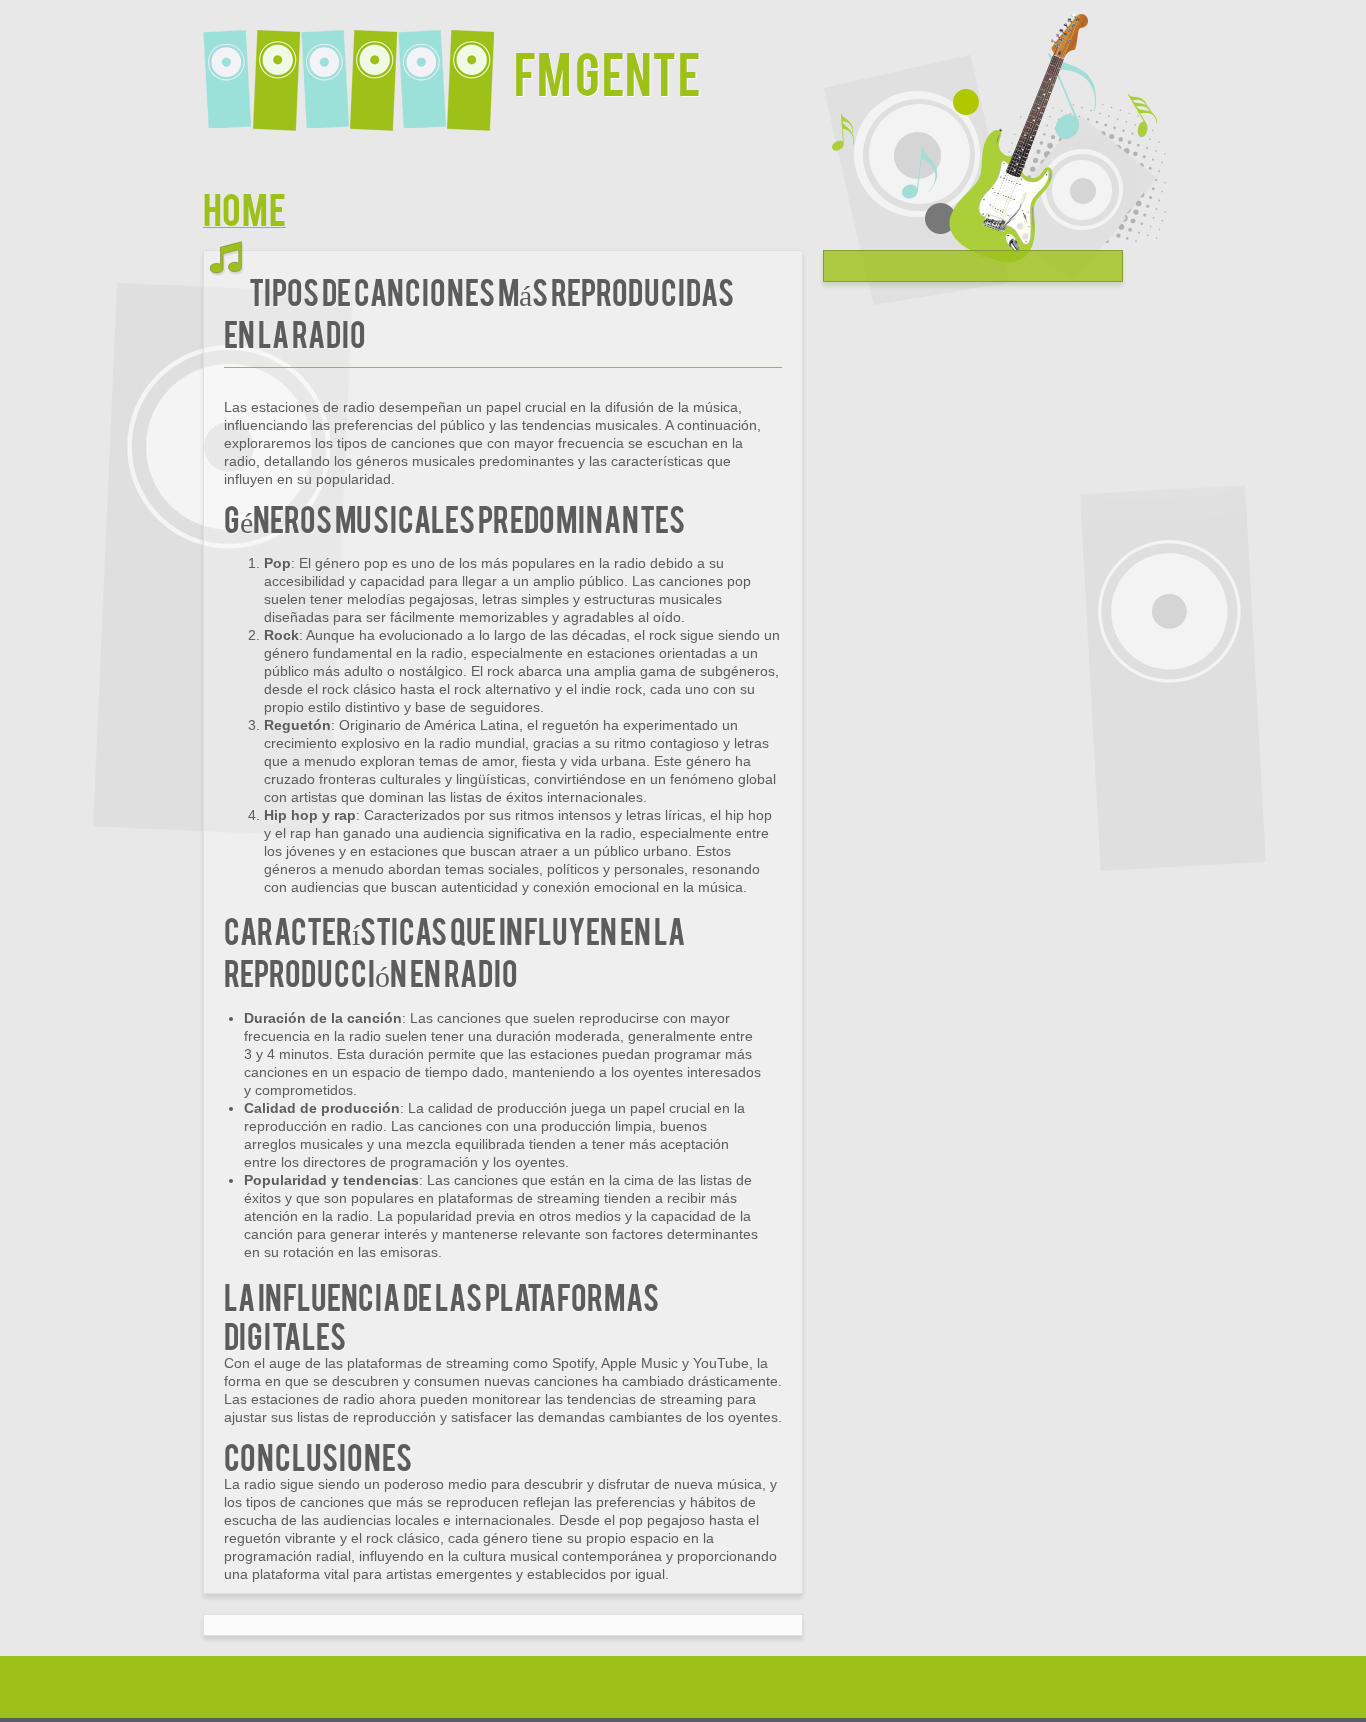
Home (244, 207)
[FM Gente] (358, 67)
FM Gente (607, 71)
